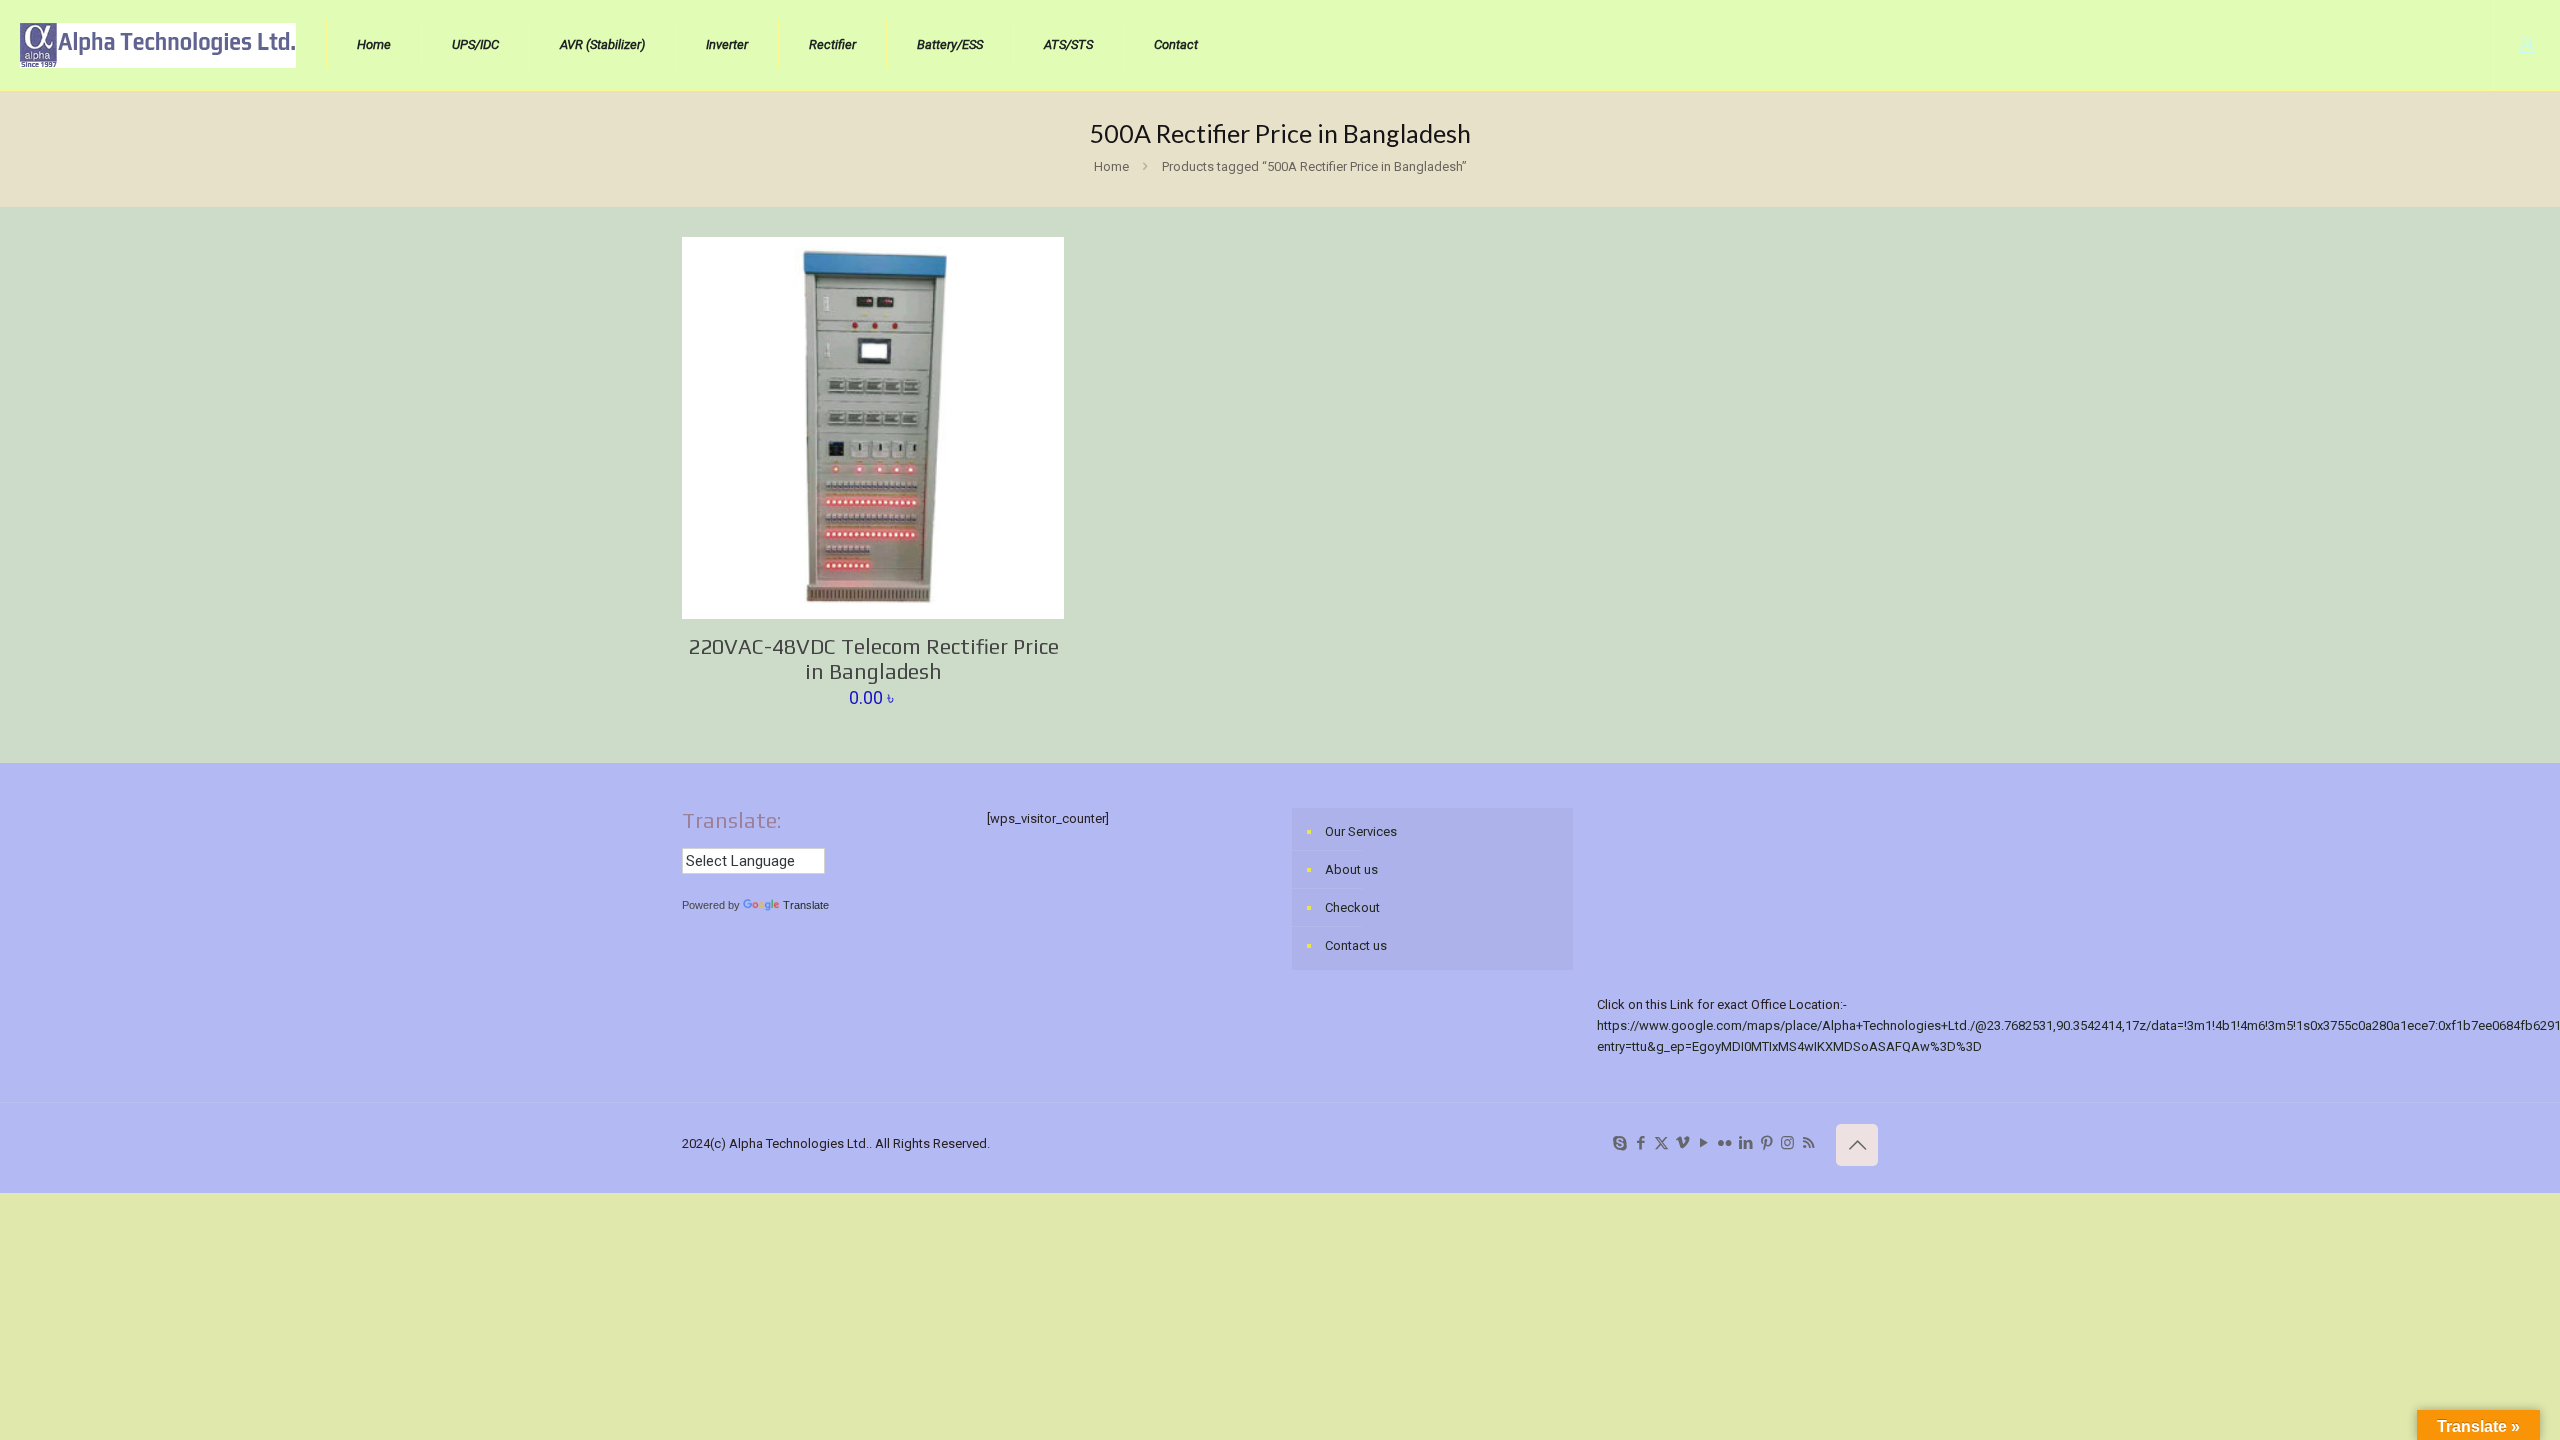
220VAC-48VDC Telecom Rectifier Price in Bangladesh (873, 659)
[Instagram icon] (1787, 1143)
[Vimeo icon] (1682, 1143)
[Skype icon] (1619, 1143)
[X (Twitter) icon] (1661, 1143)
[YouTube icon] (1703, 1143)
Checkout (1352, 907)
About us (1351, 869)
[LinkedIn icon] (1745, 1143)
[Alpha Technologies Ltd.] (158, 45)
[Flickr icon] (1724, 1143)
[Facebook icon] (1640, 1143)
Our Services (1361, 831)
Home (1111, 166)
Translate (806, 905)
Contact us (1356, 945)
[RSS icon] (1808, 1143)
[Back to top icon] (1857, 1145)
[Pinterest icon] (1766, 1143)
